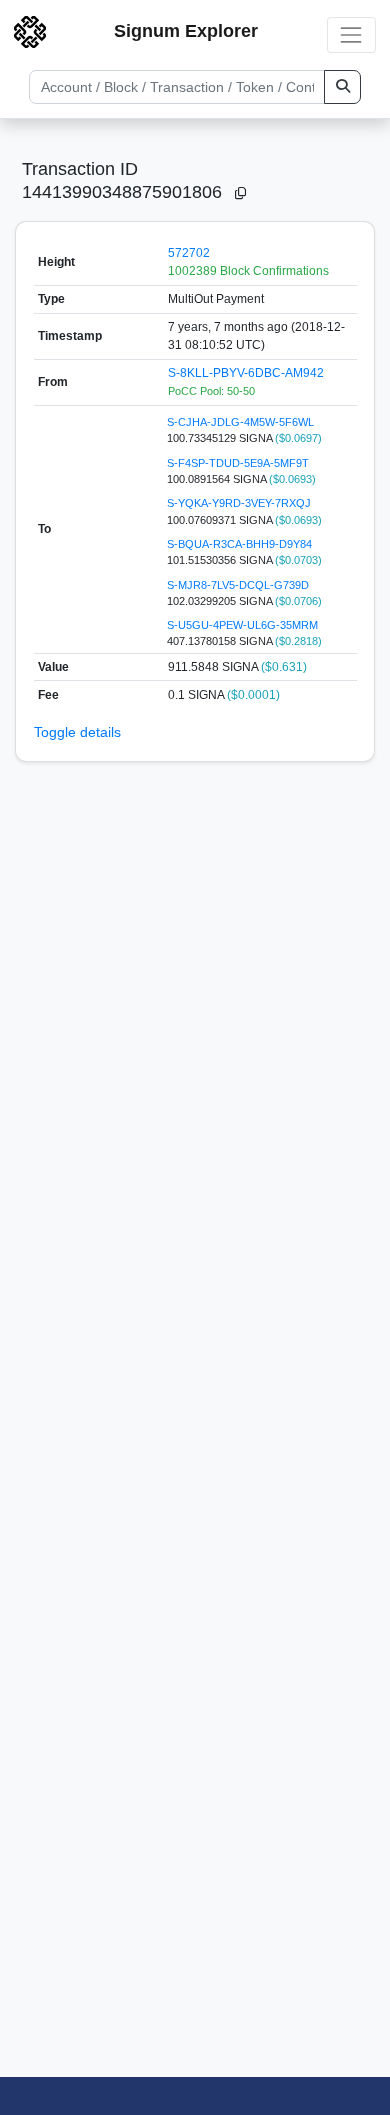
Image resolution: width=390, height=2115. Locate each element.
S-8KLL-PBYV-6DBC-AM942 (246, 373)
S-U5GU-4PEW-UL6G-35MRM (242, 625)
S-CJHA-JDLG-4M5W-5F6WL (240, 422)
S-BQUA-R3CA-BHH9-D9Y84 (239, 544)
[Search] (342, 87)
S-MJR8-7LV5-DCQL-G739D (238, 585)
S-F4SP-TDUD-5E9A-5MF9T (238, 463)
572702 (189, 253)
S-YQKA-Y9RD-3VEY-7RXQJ (239, 503)
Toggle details (77, 732)
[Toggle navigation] (351, 34)
